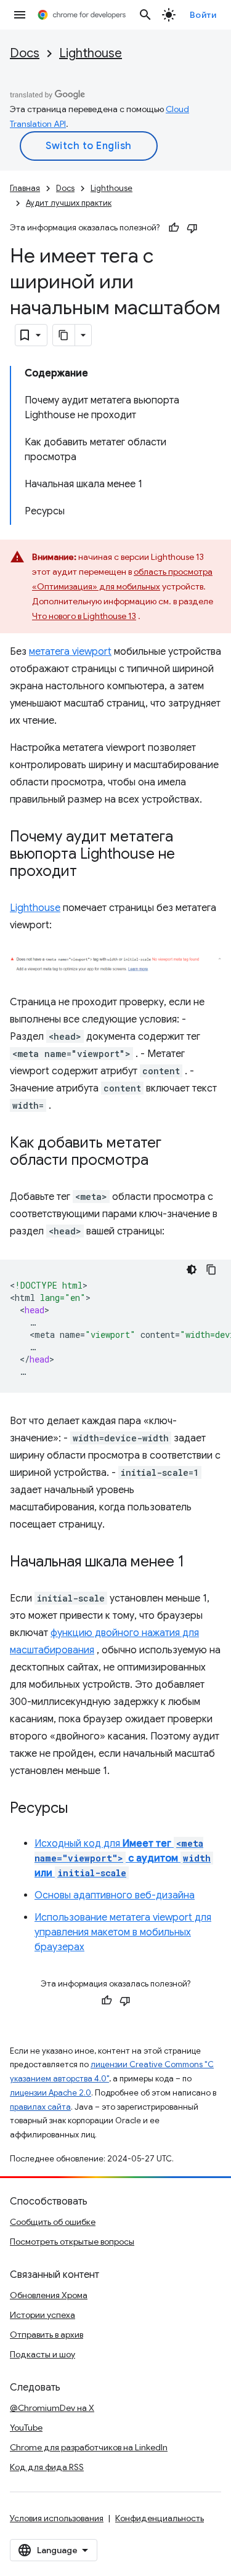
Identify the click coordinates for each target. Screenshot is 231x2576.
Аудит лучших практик (69, 203)
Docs (25, 53)
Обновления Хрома (49, 2295)
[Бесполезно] (192, 228)
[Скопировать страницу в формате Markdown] (64, 335)
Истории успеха (43, 2315)
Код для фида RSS (47, 2467)
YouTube (26, 2428)
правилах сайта (40, 2107)
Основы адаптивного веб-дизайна (115, 1895)
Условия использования (57, 2518)
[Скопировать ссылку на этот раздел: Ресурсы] (80, 1809)
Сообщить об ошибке (53, 2222)
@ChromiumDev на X (52, 2408)
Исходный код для (123, 1858)
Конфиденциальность (160, 2518)
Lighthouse (91, 53)
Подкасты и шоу (43, 2354)
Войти (203, 15)
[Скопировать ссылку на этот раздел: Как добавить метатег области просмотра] (161, 1161)
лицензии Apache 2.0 (51, 2093)
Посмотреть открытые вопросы (72, 2242)
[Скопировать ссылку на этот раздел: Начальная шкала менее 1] (197, 1563)
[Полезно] (174, 228)
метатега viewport (70, 652)
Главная (25, 188)
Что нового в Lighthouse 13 (84, 616)
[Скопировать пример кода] (211, 1270)
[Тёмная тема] (192, 1270)
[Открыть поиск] (145, 15)
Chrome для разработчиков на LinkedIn (89, 2447)
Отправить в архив (47, 2335)
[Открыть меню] (20, 15)
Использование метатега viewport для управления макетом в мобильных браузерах (123, 1932)
